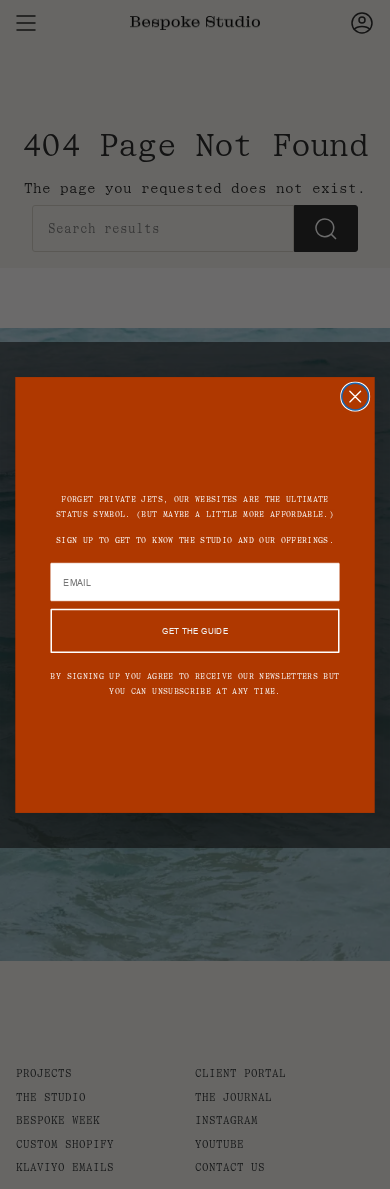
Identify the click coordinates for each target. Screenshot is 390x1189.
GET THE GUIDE (195, 630)
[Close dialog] (355, 396)
